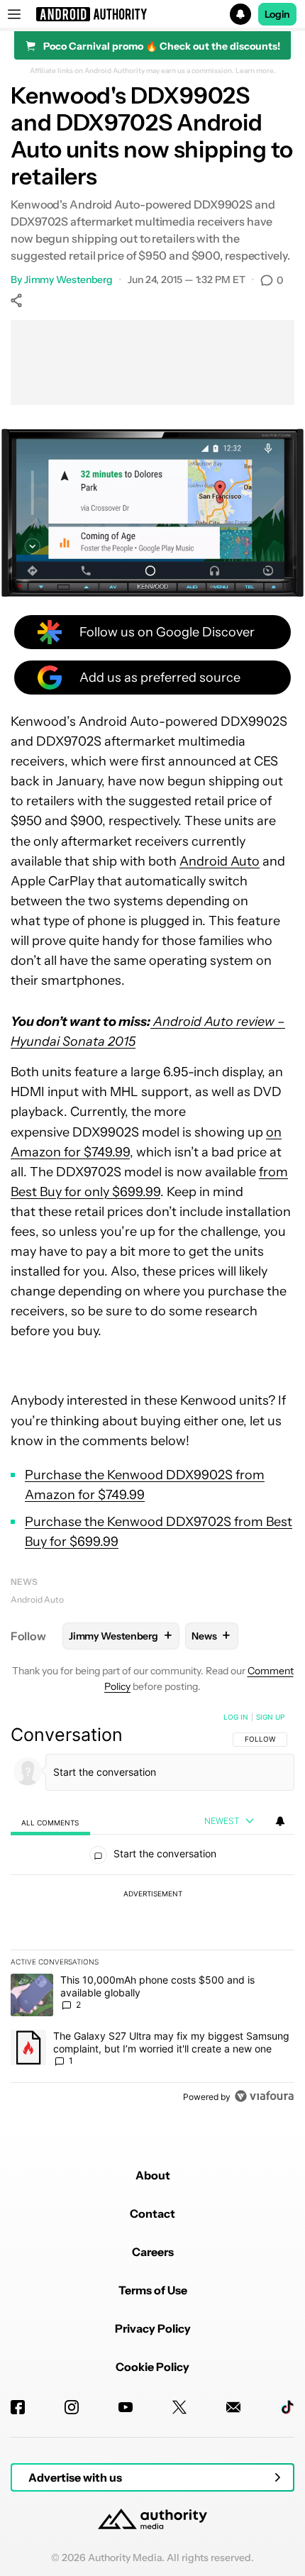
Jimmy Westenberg (68, 280)
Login (277, 14)
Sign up (270, 1717)
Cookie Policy (152, 2367)
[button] (152, 14)
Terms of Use (153, 2290)
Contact (152, 2213)
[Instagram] (72, 2407)
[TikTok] (287, 2407)
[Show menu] (14, 14)
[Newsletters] (233, 2407)
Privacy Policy (153, 2328)
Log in (236, 1717)
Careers (153, 2252)
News (24, 1582)
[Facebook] (18, 2407)
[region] (152, 1910)
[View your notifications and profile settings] (280, 1821)
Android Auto (220, 861)
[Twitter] (179, 2407)
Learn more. (256, 71)
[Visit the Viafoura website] (264, 2096)
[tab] (50, 1822)
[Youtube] (126, 2407)
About (153, 2175)
